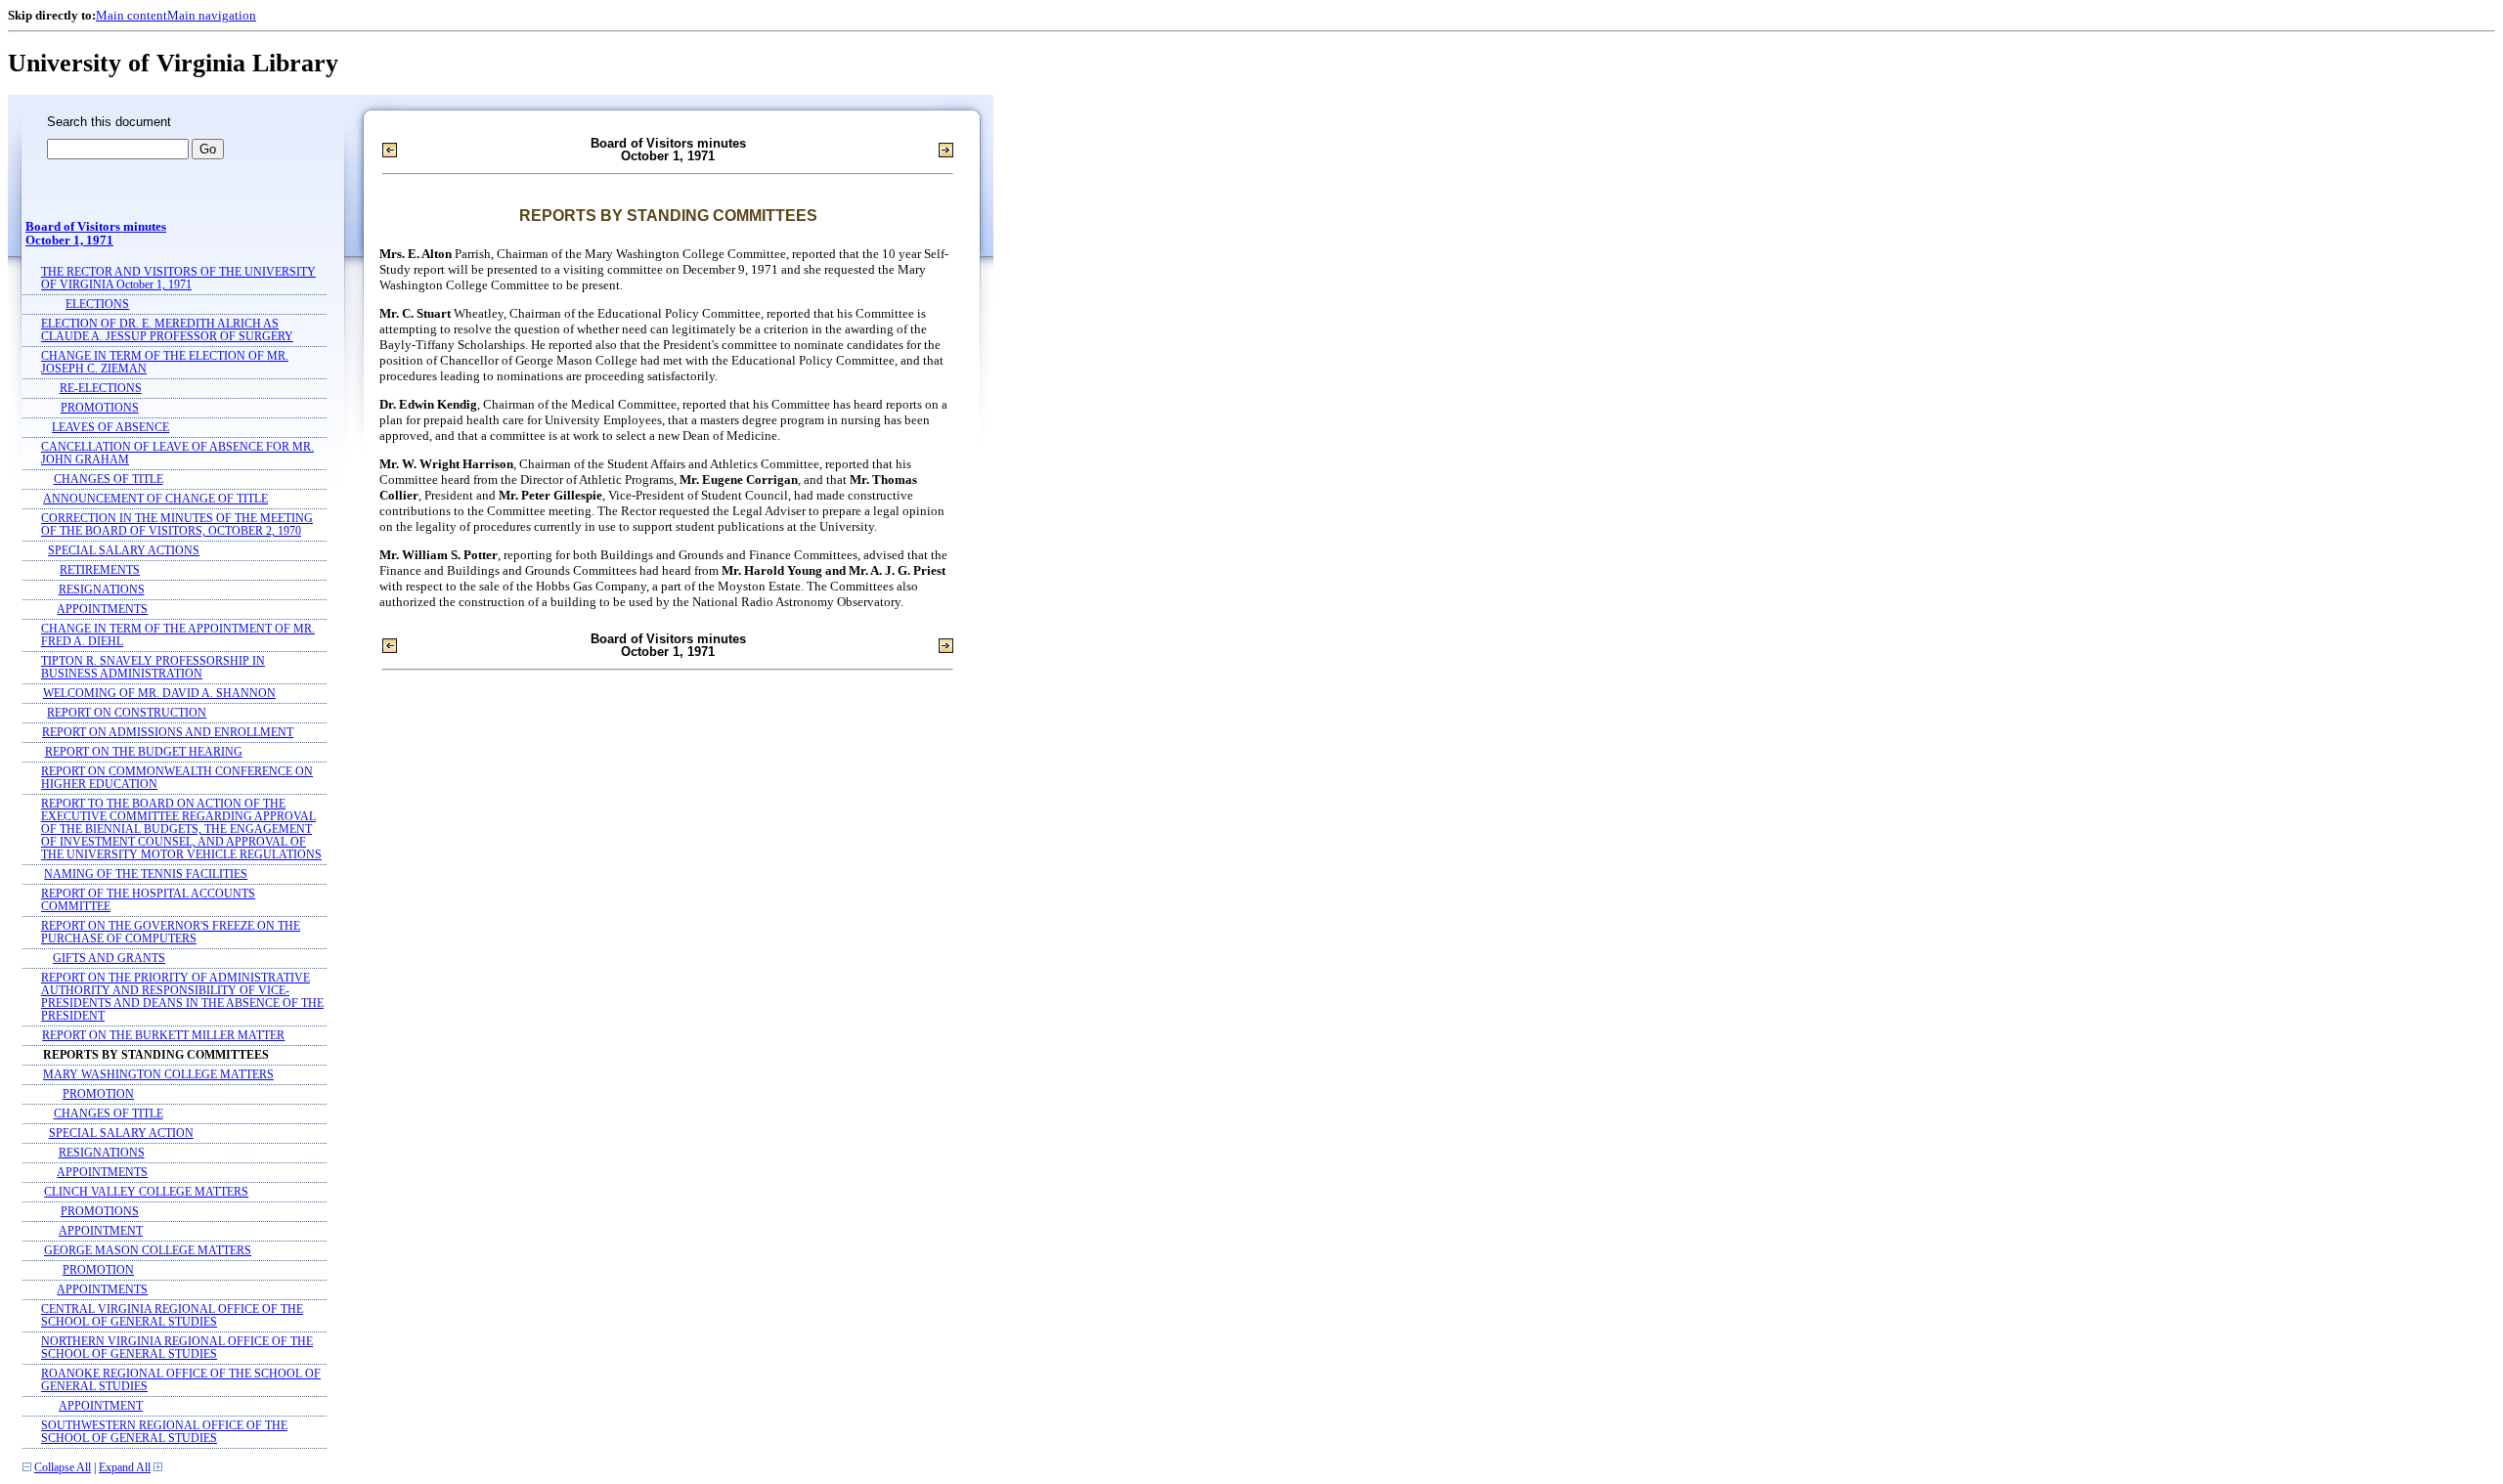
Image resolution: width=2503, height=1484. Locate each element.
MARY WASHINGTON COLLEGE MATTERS (158, 1075)
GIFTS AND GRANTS (109, 959)
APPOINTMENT (101, 1231)
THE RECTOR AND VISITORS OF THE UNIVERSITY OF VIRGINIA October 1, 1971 (178, 279)
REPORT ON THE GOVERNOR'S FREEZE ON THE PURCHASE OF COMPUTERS (171, 933)
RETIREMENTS (100, 570)
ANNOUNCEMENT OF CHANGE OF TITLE (155, 499)
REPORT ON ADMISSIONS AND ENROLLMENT (168, 733)
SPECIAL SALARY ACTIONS (124, 551)
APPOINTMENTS (102, 610)
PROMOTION (98, 1094)
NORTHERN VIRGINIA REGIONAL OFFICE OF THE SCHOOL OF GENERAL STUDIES (177, 1348)
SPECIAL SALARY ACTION (121, 1134)
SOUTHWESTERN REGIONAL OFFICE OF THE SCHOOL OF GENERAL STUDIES (164, 1432)
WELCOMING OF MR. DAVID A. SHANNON (159, 694)
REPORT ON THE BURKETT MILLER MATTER (163, 1036)
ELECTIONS (97, 305)
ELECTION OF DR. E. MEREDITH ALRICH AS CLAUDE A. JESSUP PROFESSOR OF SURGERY (167, 330)
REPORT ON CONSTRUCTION (127, 713)
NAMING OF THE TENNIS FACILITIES (146, 874)
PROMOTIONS (100, 408)
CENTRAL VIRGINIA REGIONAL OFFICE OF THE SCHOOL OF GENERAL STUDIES (172, 1316)
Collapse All (63, 1468)
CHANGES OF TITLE (109, 480)
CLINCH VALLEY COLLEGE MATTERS (146, 1192)
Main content (132, 15)
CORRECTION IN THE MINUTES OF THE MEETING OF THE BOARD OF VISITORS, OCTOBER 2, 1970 (177, 525)
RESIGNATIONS (102, 590)
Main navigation (212, 15)
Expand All (125, 1468)
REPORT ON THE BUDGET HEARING (144, 752)
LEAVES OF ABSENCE (110, 428)
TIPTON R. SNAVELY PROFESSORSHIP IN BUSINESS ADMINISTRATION (153, 668)
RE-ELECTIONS (101, 389)
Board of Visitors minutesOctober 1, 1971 (96, 234)
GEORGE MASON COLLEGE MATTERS (148, 1251)
